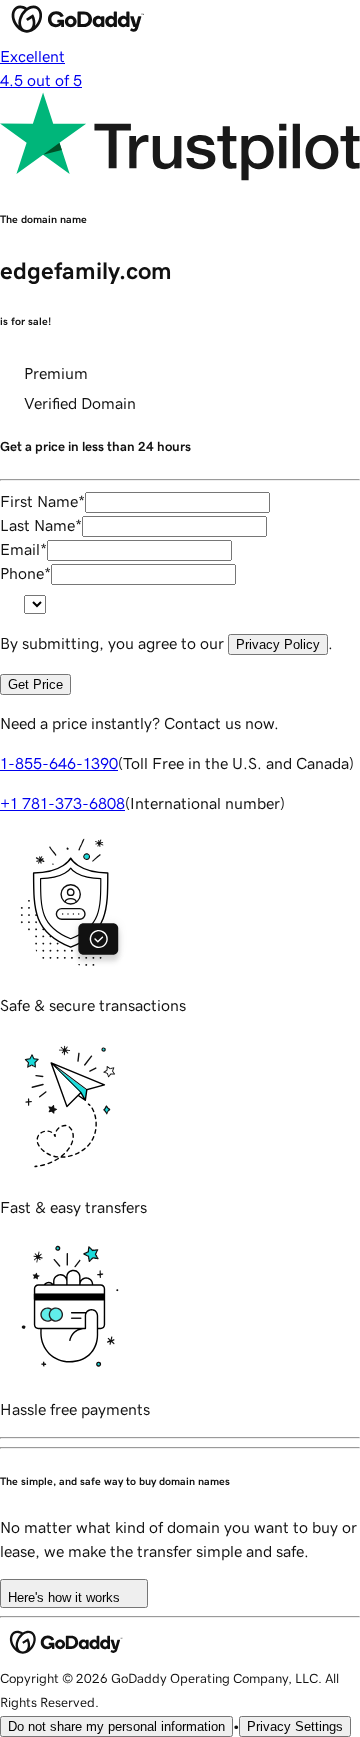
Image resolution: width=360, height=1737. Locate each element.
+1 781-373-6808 (62, 803)
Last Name (41, 525)
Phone (25, 573)
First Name (42, 501)
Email (23, 549)
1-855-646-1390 (59, 763)
